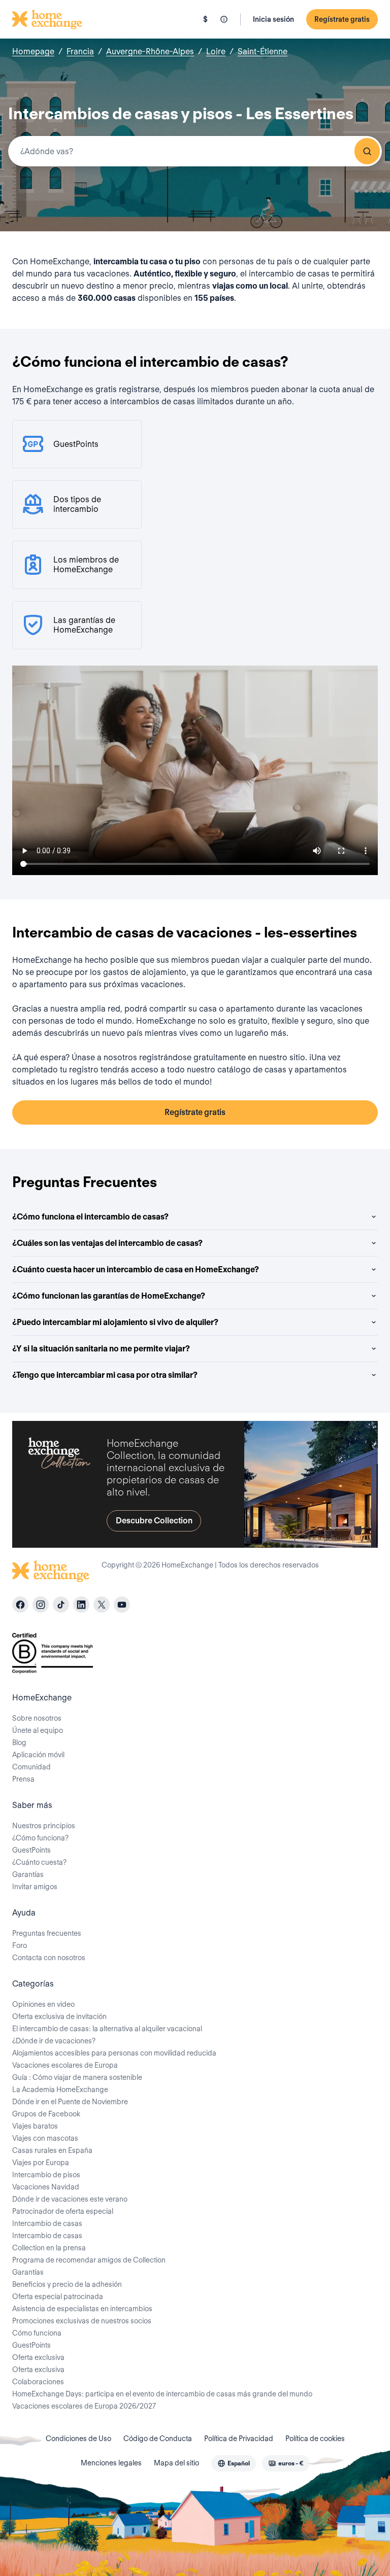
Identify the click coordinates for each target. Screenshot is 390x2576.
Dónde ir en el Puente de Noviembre (70, 2102)
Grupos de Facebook (46, 2114)
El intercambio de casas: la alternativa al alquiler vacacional (107, 2029)
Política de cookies (315, 2439)
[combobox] (195, 151)
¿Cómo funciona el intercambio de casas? (90, 1217)
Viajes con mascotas (45, 2138)
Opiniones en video (43, 2004)
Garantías (28, 1874)
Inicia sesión (273, 19)
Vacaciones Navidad (46, 2187)
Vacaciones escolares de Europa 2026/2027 (84, 2406)
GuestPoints (31, 1850)
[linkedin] (81, 1605)
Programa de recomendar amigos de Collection (89, 2260)
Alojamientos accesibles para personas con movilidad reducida (114, 2053)
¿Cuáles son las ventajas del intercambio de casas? (107, 1243)
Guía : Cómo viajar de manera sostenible (77, 2077)
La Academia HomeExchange (60, 2090)
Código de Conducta (158, 2439)
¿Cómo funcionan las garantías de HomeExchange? (109, 1296)
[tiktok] (61, 1605)
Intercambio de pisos (46, 2175)
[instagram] (41, 1605)
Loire (216, 51)
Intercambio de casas (47, 2223)
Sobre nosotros (37, 1718)
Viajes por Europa (41, 2163)
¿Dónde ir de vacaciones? (54, 2041)
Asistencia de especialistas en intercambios (82, 2309)
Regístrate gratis (342, 19)
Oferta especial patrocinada (58, 2296)
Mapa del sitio (176, 2463)
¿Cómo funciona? (40, 1838)
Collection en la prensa (49, 2248)
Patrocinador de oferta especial (63, 2211)
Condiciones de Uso (78, 2439)
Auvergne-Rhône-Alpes (150, 51)
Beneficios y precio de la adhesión (67, 2284)
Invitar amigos (35, 1887)
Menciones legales (111, 2463)
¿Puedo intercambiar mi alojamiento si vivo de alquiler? (115, 1322)
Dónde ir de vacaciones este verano (70, 2199)
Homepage (33, 51)
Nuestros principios (44, 1826)
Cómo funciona (37, 2333)
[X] (102, 1605)
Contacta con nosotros (49, 1958)
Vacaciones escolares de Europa (65, 2065)
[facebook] (20, 1605)
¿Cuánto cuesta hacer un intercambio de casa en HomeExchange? (136, 1269)
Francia (80, 51)
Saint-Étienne (263, 51)
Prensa (23, 1779)
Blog (19, 1743)
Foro (20, 1945)
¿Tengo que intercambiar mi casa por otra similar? (105, 1375)
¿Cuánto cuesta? (39, 1862)
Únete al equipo (38, 1730)
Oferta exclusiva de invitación (59, 2016)
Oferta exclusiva (38, 2357)
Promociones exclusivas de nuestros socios (82, 2321)
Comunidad (31, 1767)
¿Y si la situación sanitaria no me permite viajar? (101, 1349)
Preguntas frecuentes (47, 1933)
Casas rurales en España (52, 2150)
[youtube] (122, 1605)
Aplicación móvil (38, 1755)
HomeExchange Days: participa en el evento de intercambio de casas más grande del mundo (162, 2394)
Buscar (367, 151)
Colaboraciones (38, 2382)
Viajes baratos (35, 2126)
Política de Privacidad (239, 2439)
